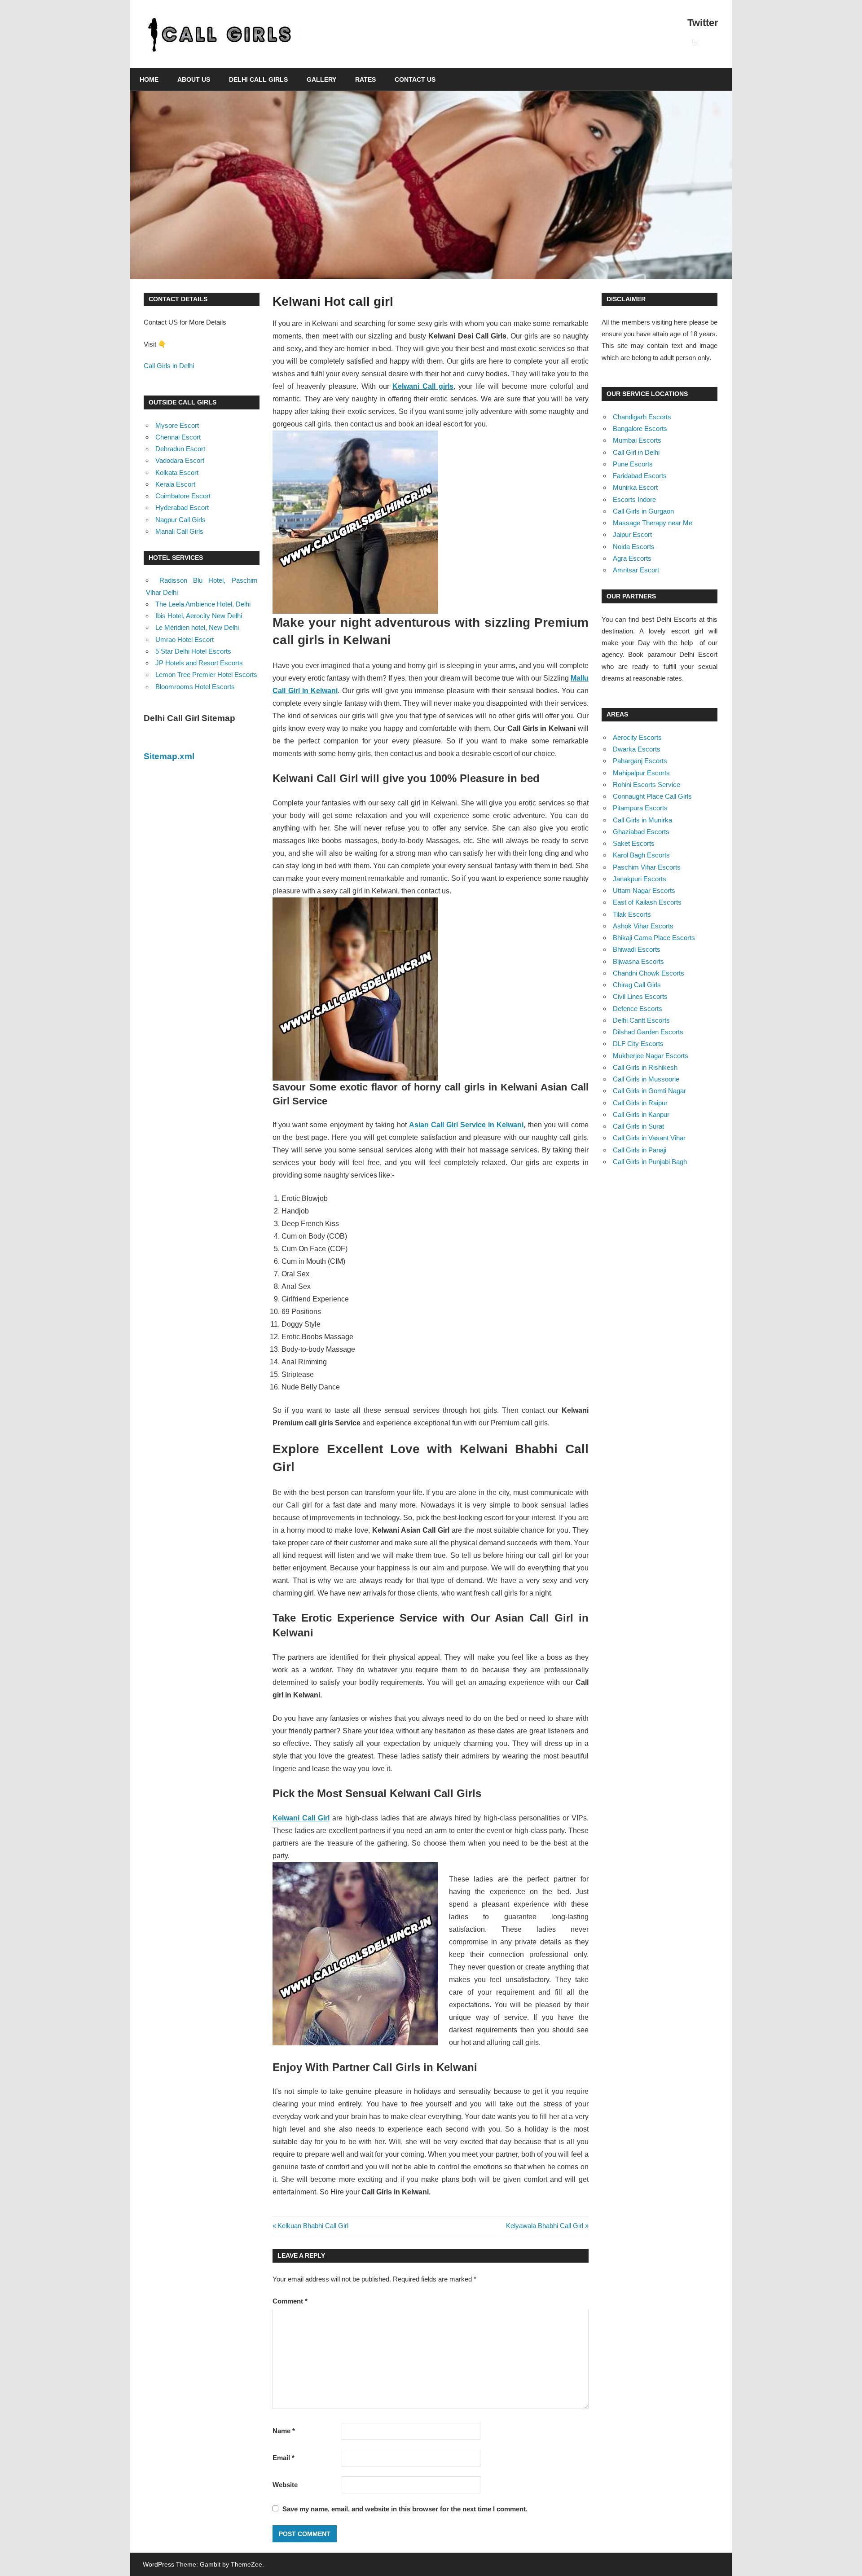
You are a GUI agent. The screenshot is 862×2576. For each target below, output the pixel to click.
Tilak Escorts (632, 914)
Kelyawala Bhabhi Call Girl (545, 2226)
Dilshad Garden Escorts (648, 1032)
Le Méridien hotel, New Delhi (197, 627)
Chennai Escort (178, 437)
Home (149, 79)
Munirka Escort (635, 487)
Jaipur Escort (632, 534)
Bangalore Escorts (640, 429)
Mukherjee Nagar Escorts (651, 1056)
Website (285, 2485)
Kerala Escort (175, 484)
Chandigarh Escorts (642, 417)
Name (284, 2431)
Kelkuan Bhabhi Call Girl (313, 2226)
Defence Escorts (638, 1009)
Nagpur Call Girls (180, 520)
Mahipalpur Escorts (641, 773)
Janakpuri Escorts (640, 879)
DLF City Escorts (638, 1044)
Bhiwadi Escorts (637, 949)
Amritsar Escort (636, 570)
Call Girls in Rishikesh (645, 1067)
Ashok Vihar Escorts (643, 926)
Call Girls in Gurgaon (643, 511)
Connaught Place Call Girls (652, 796)
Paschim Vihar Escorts (647, 867)
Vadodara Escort (180, 460)
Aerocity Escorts (637, 737)
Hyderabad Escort (182, 508)
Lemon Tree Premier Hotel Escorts (206, 675)
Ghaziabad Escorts (641, 832)
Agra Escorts (632, 558)
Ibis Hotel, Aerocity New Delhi (199, 616)
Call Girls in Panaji (640, 1150)
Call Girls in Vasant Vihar (649, 1138)
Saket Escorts (634, 843)
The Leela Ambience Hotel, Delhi (203, 604)
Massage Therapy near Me (653, 523)
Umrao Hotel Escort (185, 640)
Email (284, 2458)
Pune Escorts (633, 464)
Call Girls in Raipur (640, 1103)
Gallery (321, 79)
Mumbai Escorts (637, 440)
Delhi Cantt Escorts (641, 1020)
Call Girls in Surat (638, 1126)
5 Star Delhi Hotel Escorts (193, 651)
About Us (194, 79)
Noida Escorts (634, 547)
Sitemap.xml (169, 756)
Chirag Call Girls (637, 985)
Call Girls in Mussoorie (646, 1079)
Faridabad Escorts (640, 476)
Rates (365, 79)
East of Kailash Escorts (647, 902)
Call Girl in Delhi (636, 452)
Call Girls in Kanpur (641, 1114)
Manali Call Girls (179, 531)
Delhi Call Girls (258, 79)
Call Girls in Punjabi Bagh (650, 1162)
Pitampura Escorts (640, 808)
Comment (290, 2301)
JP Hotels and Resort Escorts (199, 663)
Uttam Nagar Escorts (644, 890)
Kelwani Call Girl (301, 1818)
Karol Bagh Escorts (641, 855)
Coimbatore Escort (183, 496)
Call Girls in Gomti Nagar (649, 1091)
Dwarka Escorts (637, 749)
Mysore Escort (177, 425)
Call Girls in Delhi (169, 366)
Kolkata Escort (177, 473)
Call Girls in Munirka (642, 820)
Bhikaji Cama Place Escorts (654, 938)
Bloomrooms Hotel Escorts (195, 687)
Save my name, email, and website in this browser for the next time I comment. (405, 2509)
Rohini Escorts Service (646, 785)
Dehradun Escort (180, 449)
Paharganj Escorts (640, 761)
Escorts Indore (634, 499)
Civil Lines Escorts (640, 996)
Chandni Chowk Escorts (649, 973)
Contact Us (415, 79)
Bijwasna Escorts (638, 961)
